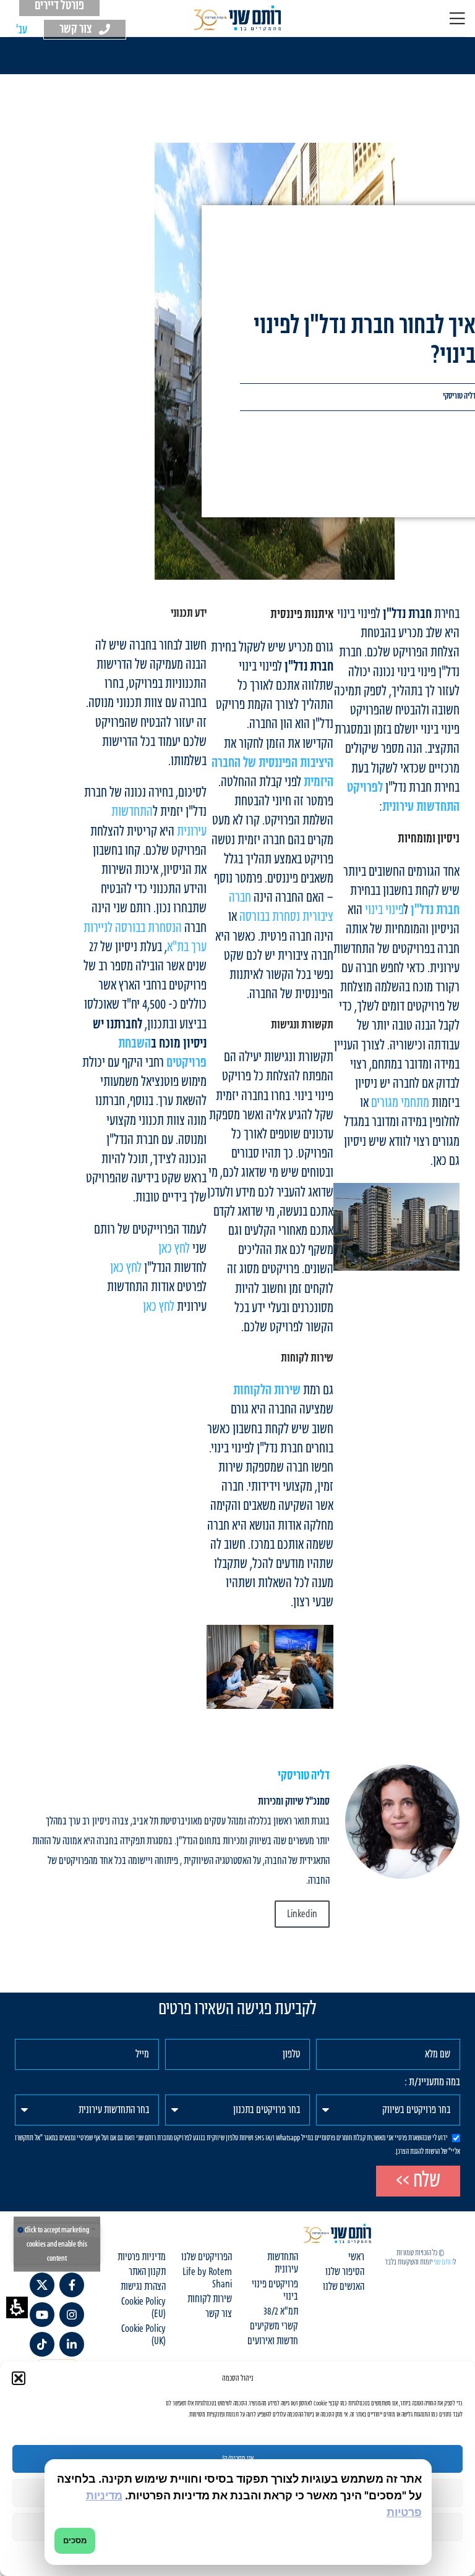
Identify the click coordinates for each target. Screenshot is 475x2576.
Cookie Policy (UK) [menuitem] (143, 2335)
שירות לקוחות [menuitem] (210, 2299)
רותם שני (443, 2262)
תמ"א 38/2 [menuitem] (281, 2311)
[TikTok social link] (42, 2344)
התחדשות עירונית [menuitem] (283, 2263)
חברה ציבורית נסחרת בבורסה (281, 907)
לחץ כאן (174, 1249)
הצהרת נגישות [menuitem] (143, 2287)
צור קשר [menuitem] (219, 2314)
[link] (402, 1822)
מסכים (75, 2540)
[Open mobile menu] (457, 19)
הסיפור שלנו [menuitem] (345, 2272)
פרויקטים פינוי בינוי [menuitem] (275, 2290)
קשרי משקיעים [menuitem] (274, 2326)
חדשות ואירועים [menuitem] (273, 2341)
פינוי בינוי (384, 910)
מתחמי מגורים (400, 1103)
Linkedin (302, 1914)
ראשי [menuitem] (356, 2257)
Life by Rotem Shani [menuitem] (207, 2278)
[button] (17, 2307)
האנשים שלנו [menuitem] (344, 2287)
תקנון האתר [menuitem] (147, 2272)
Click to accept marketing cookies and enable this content (57, 2244)
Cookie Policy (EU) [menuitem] (143, 2308)
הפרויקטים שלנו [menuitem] (207, 2257)
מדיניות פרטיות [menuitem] (142, 2257)
